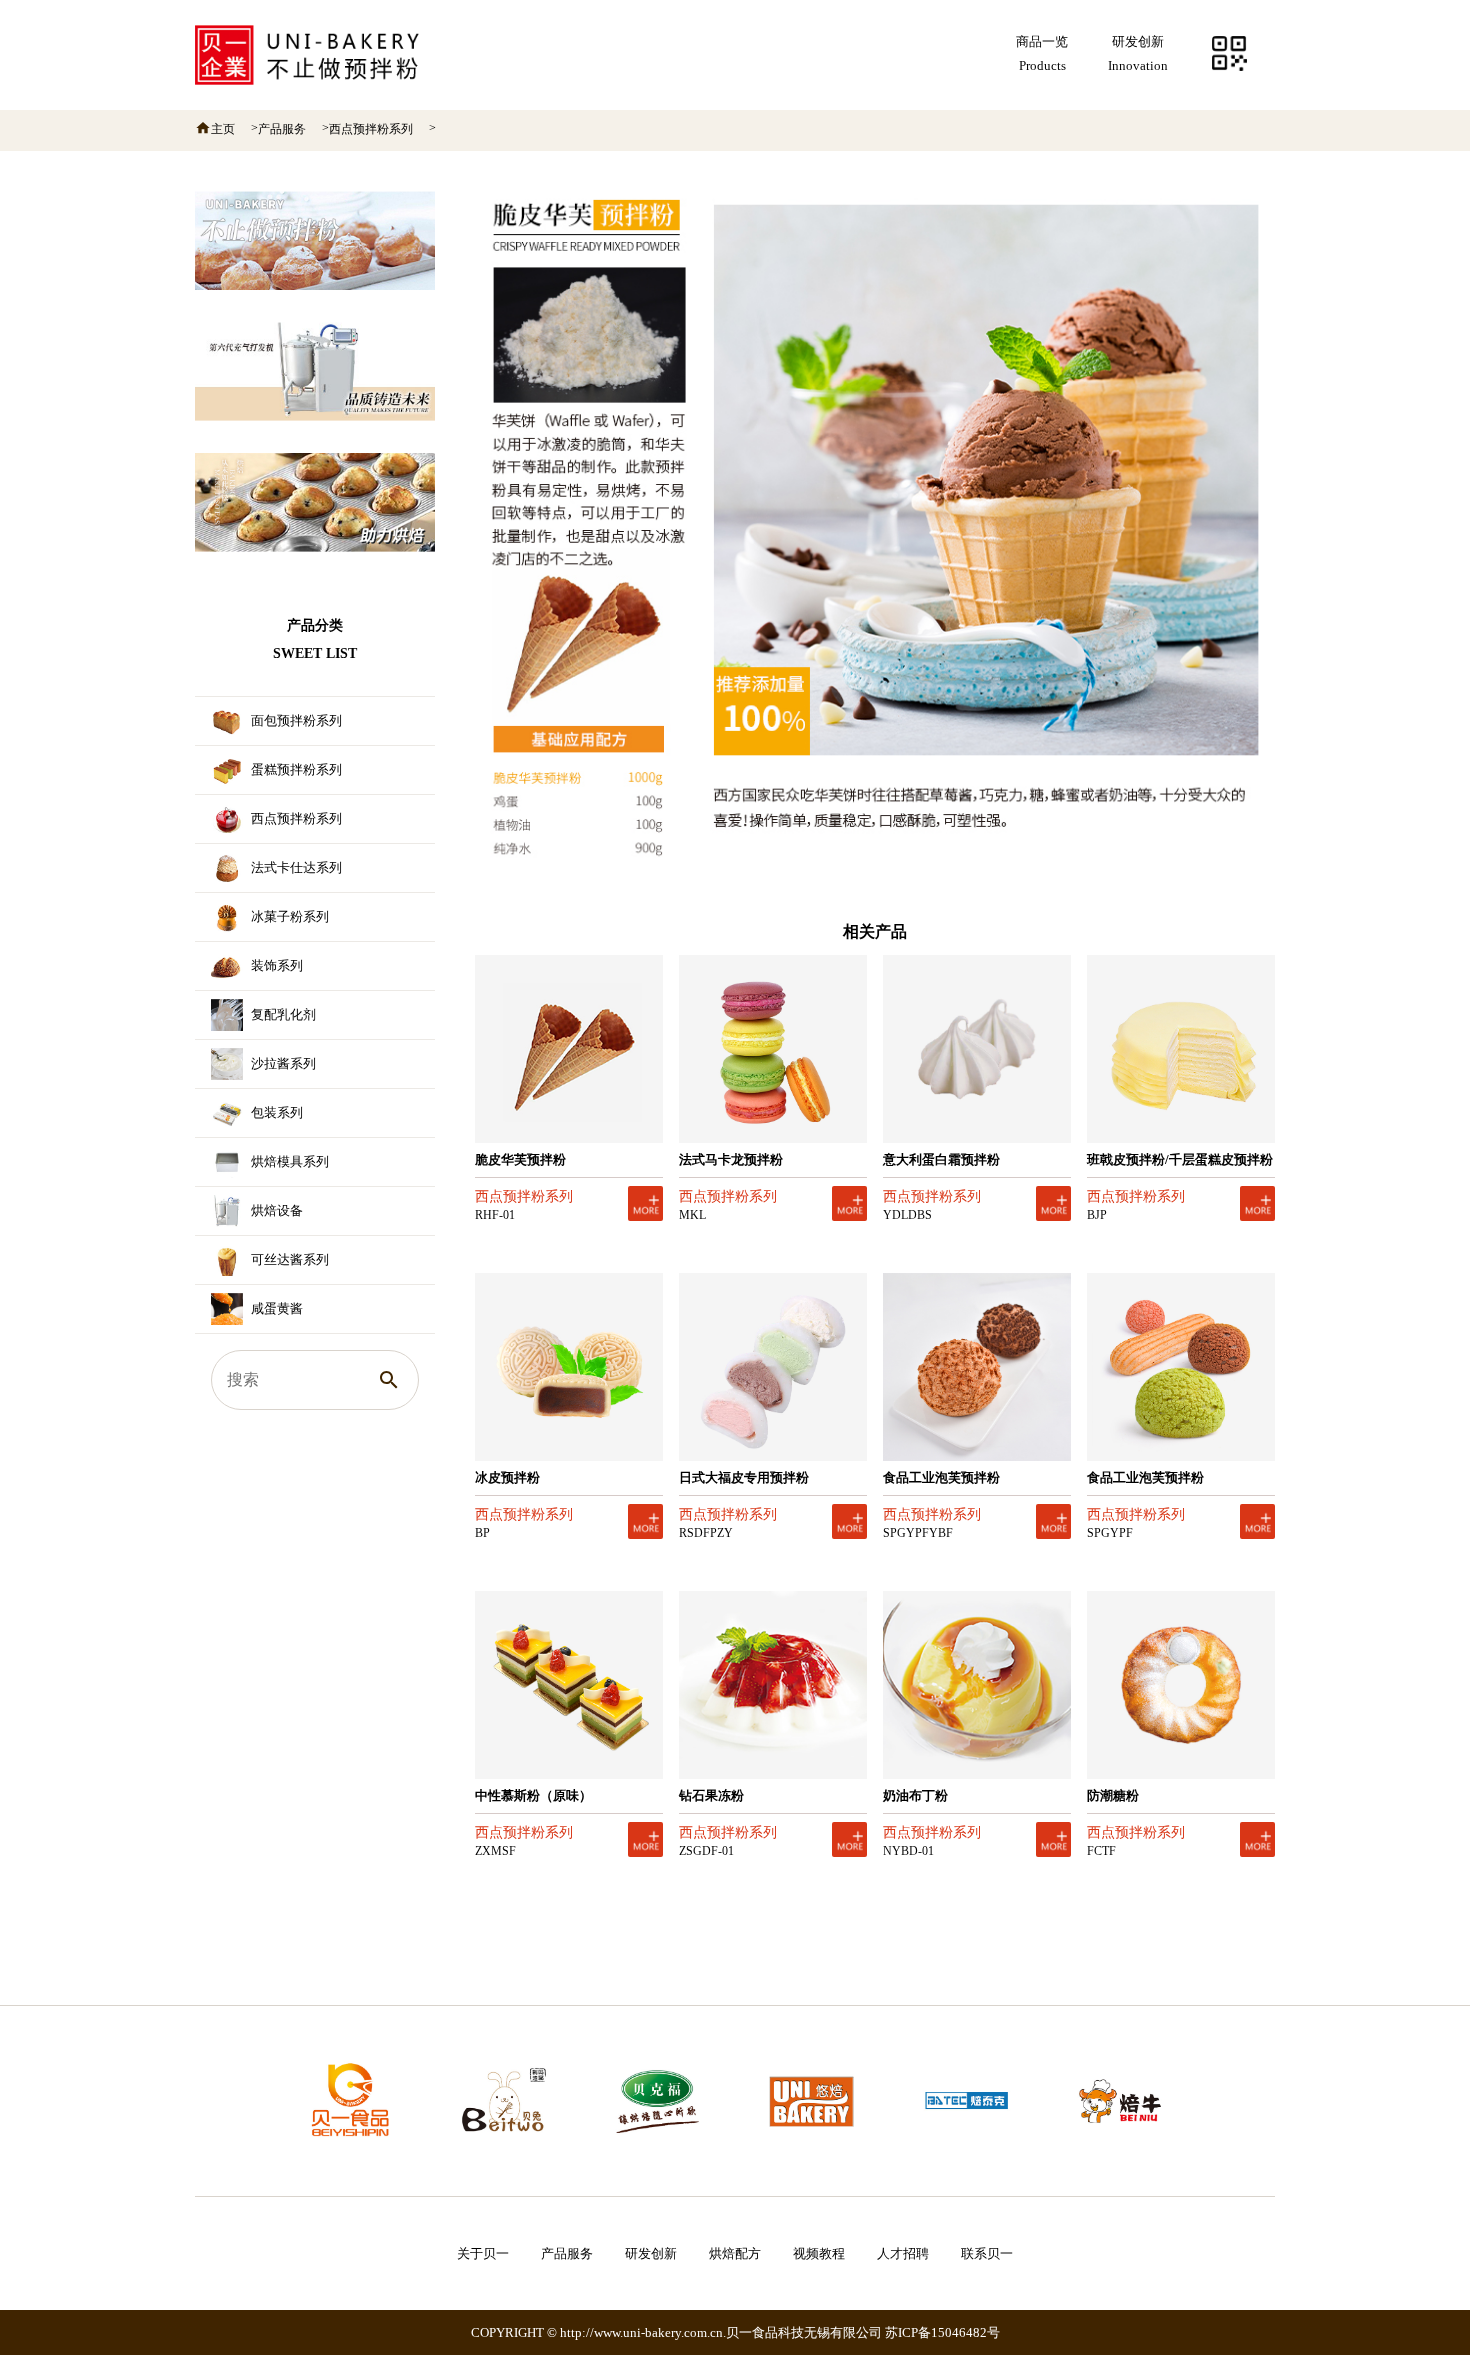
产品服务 (282, 129)
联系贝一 (987, 2253)
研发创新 (651, 2253)
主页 (223, 129)
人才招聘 (903, 2253)
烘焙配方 (735, 2253)
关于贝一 (483, 2253)
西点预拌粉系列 (371, 129)
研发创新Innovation (1138, 53)
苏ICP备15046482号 (942, 2332)
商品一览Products (1042, 53)
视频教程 (819, 2253)
